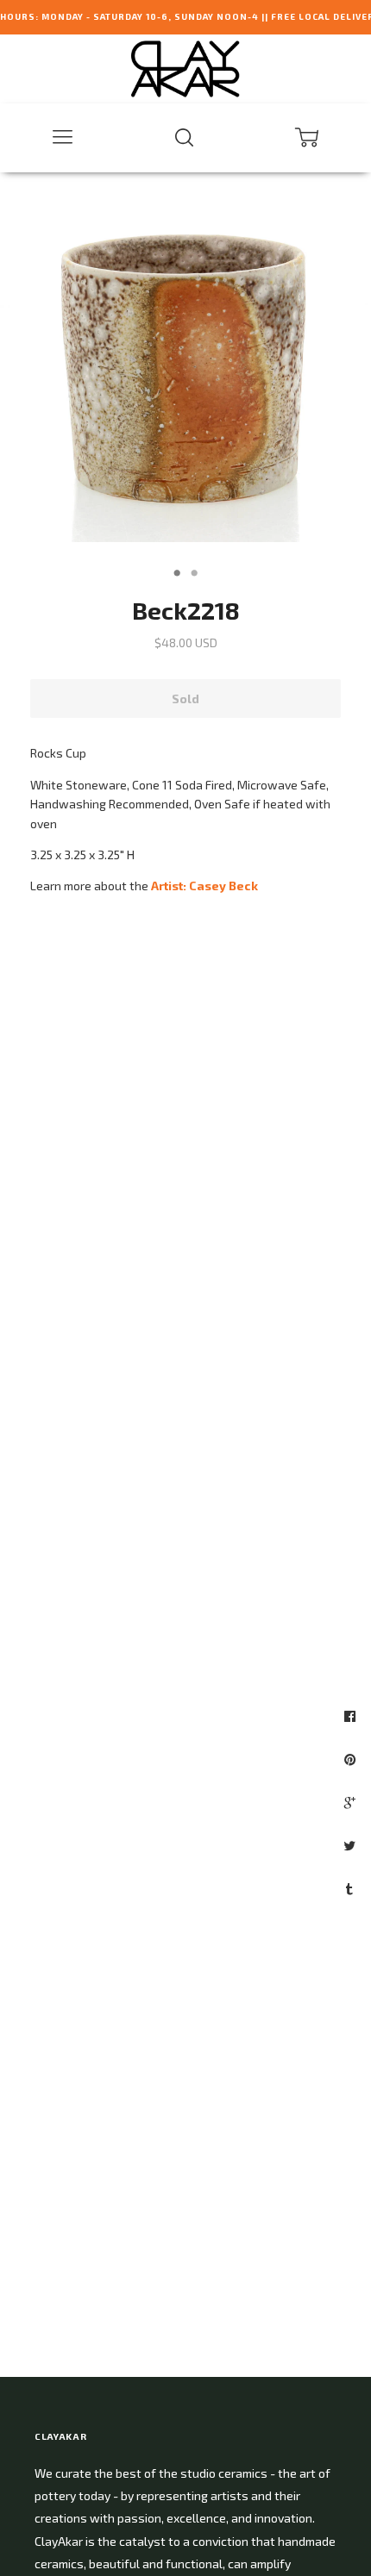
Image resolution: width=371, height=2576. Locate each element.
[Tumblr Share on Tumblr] (352, 1888)
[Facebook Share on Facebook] (352, 1716)
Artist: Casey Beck (204, 886)
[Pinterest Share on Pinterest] (352, 1759)
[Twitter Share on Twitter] (352, 1845)
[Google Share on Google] (352, 1802)
